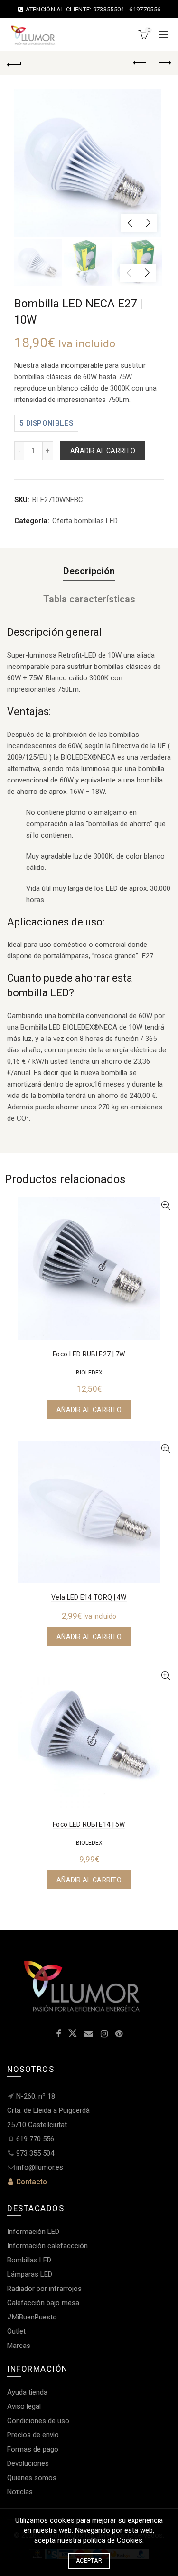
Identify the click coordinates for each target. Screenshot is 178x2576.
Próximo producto (164, 63)
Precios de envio (33, 2435)
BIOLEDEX (89, 1373)
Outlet (16, 2331)
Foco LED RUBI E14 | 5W (89, 1824)
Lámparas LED (30, 2274)
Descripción (89, 571)
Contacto (31, 2182)
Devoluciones (28, 2463)
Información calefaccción (47, 2246)
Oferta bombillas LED (85, 521)
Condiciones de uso (38, 2421)
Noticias (20, 2492)
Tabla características (89, 599)
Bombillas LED (29, 2260)
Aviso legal (24, 2406)
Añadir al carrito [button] (89, 1410)
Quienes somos (32, 2478)
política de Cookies (113, 2540)
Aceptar (89, 2561)
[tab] (89, 571)
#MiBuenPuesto (32, 2317)
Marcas (19, 2346)
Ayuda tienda (27, 2392)
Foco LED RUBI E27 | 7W (89, 1354)
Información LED (33, 2232)
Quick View (165, 1206)
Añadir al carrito (103, 451)
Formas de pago (33, 2449)
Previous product (140, 63)
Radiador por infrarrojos (44, 2289)
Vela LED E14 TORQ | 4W (89, 1597)
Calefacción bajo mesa (43, 2303)
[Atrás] (14, 63)
